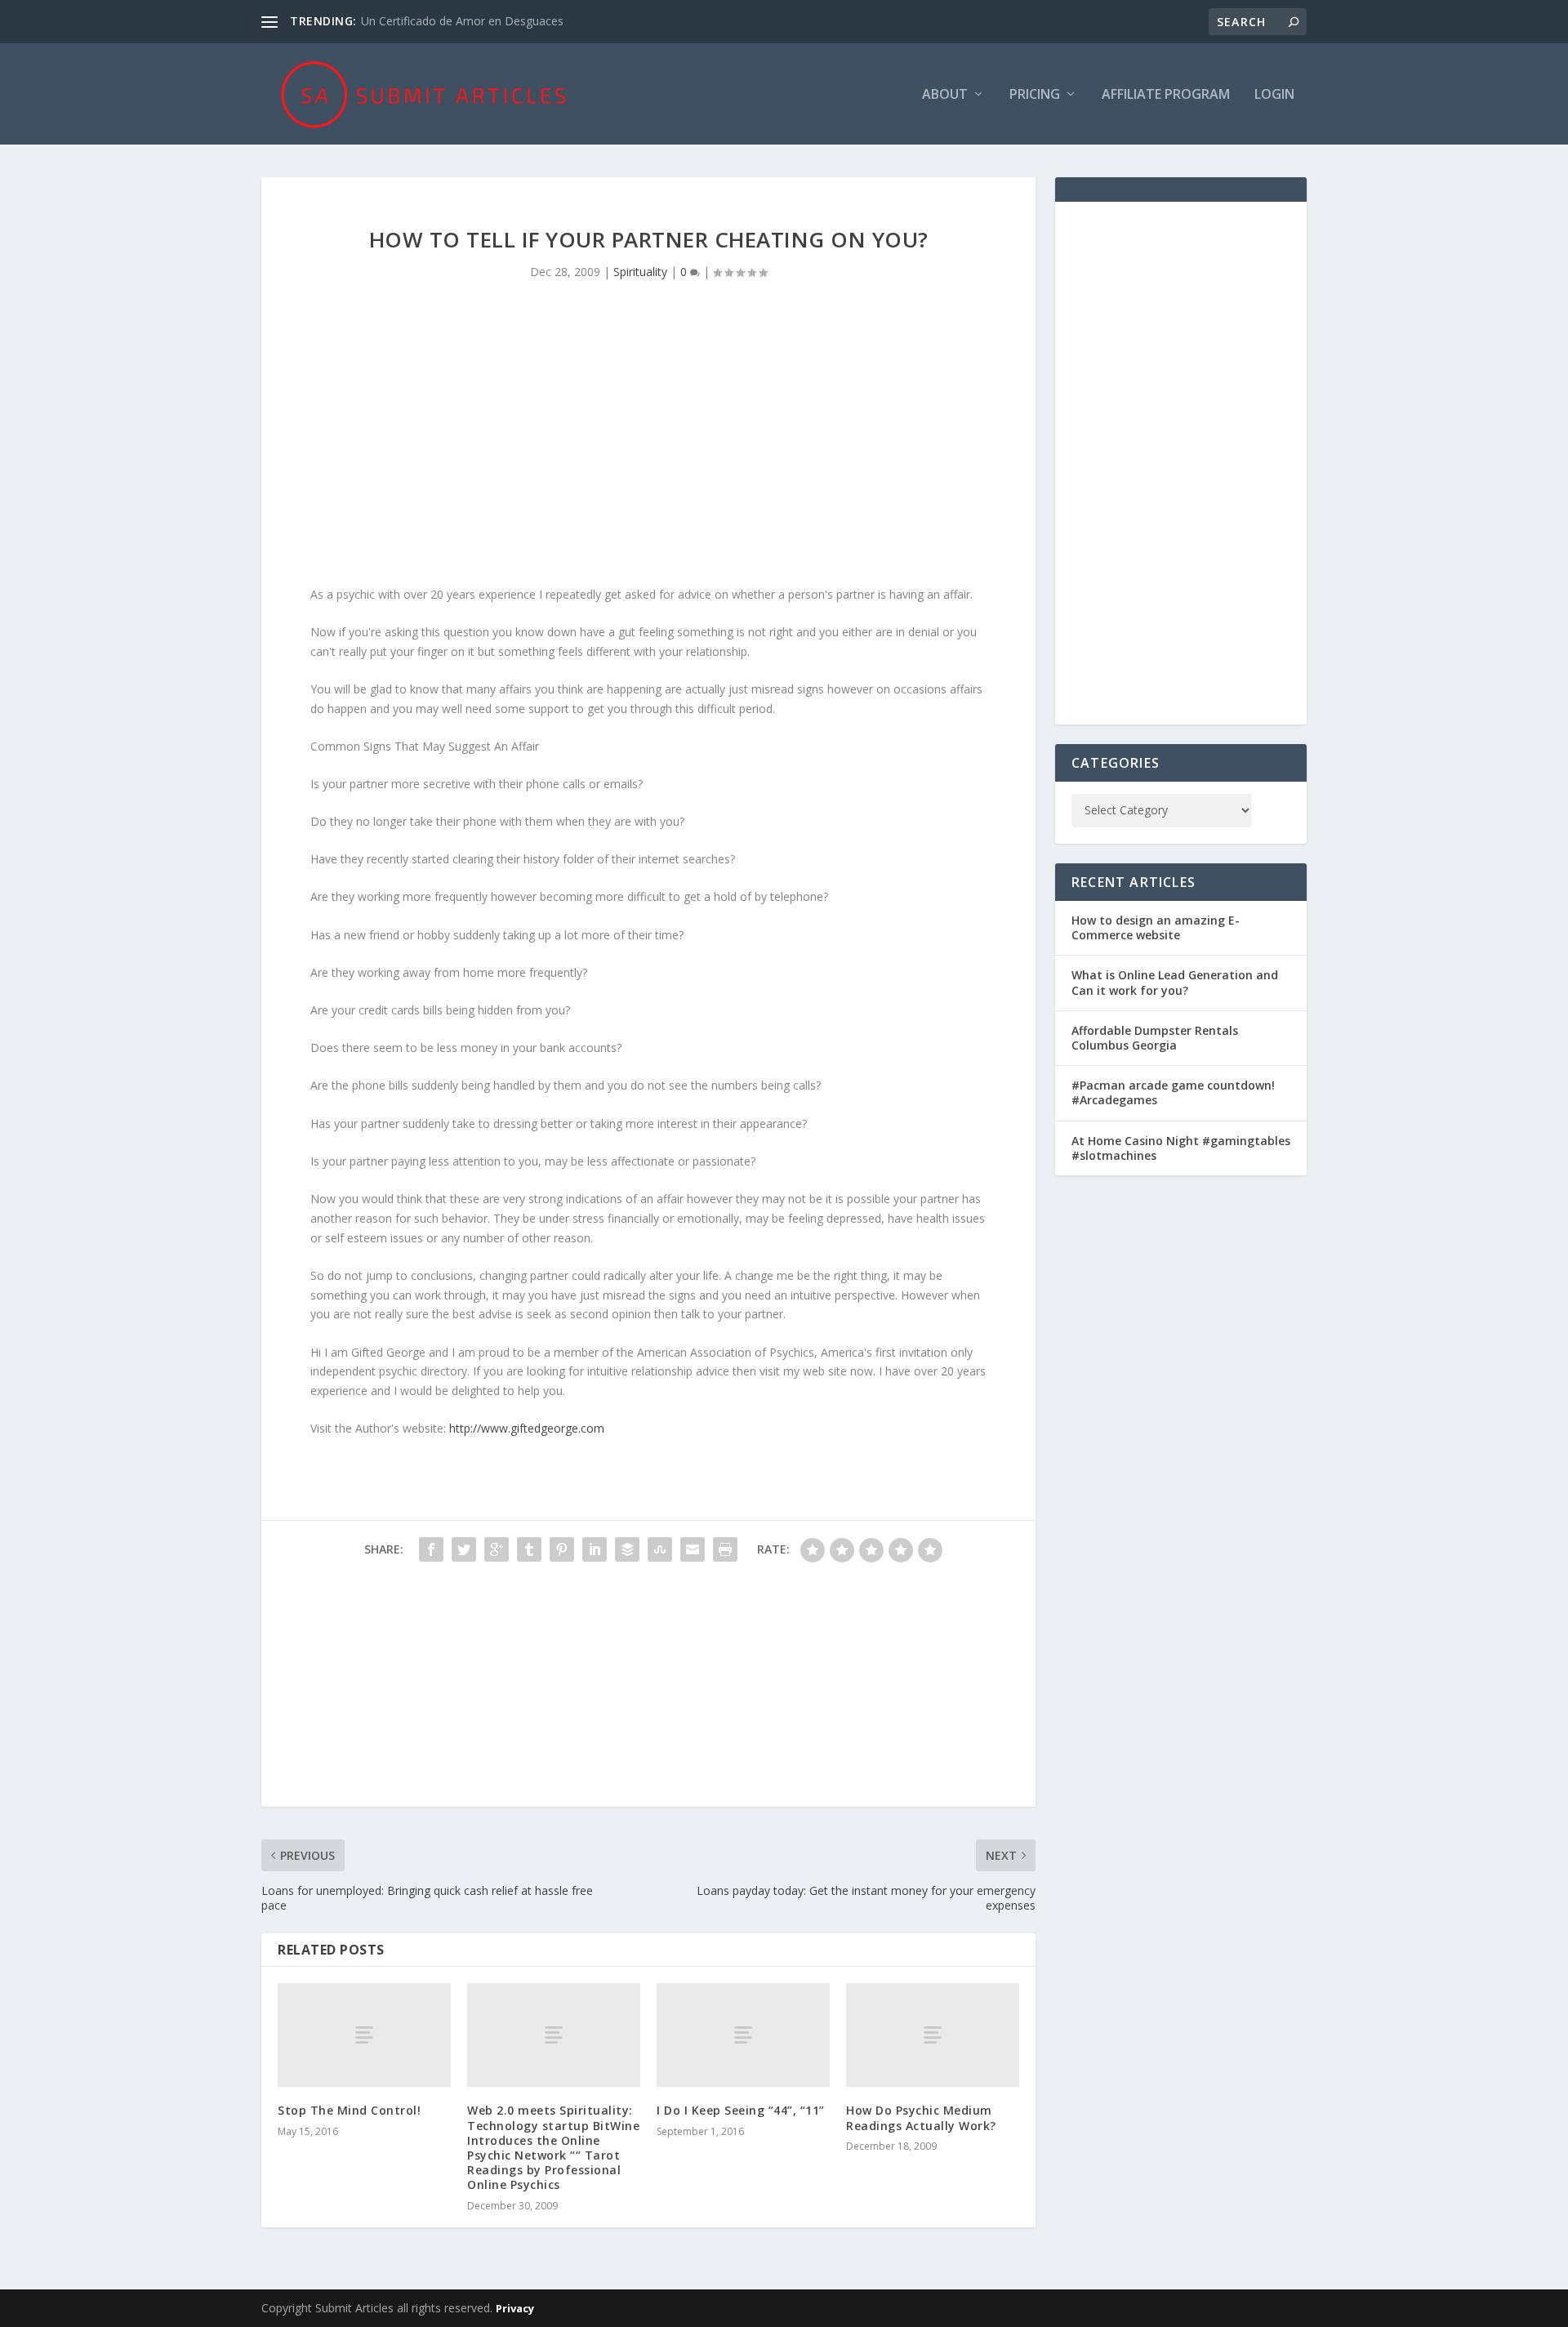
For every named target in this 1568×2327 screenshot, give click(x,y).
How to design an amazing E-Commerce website (1156, 927)
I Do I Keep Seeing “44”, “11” (741, 2110)
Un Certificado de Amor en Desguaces (462, 21)
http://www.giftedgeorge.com (527, 1428)
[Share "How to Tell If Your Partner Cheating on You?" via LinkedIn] (595, 1549)
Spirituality (640, 272)
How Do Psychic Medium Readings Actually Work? (921, 2117)
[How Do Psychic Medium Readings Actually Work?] (933, 2035)
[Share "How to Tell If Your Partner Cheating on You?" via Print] (725, 1549)
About (945, 95)
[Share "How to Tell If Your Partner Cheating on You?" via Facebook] (431, 1549)
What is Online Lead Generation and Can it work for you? (1175, 982)
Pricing (1035, 95)
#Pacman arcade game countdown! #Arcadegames (1173, 1092)
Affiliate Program (1166, 95)
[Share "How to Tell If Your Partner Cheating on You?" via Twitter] (464, 1549)
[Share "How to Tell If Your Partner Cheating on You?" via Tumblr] (529, 1549)
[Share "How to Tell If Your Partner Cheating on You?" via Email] (693, 1549)
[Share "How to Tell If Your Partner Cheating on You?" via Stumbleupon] (660, 1549)
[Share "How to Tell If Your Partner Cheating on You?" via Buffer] (627, 1549)
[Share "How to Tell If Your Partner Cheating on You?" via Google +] (497, 1549)
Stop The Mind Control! (349, 2110)
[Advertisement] (648, 446)
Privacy (515, 2308)
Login (1274, 95)
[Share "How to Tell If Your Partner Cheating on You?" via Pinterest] (562, 1549)
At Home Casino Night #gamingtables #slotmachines (1181, 1148)
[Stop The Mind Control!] (364, 2035)
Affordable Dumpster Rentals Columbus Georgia (1155, 1038)
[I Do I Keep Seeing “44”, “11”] (743, 2035)
